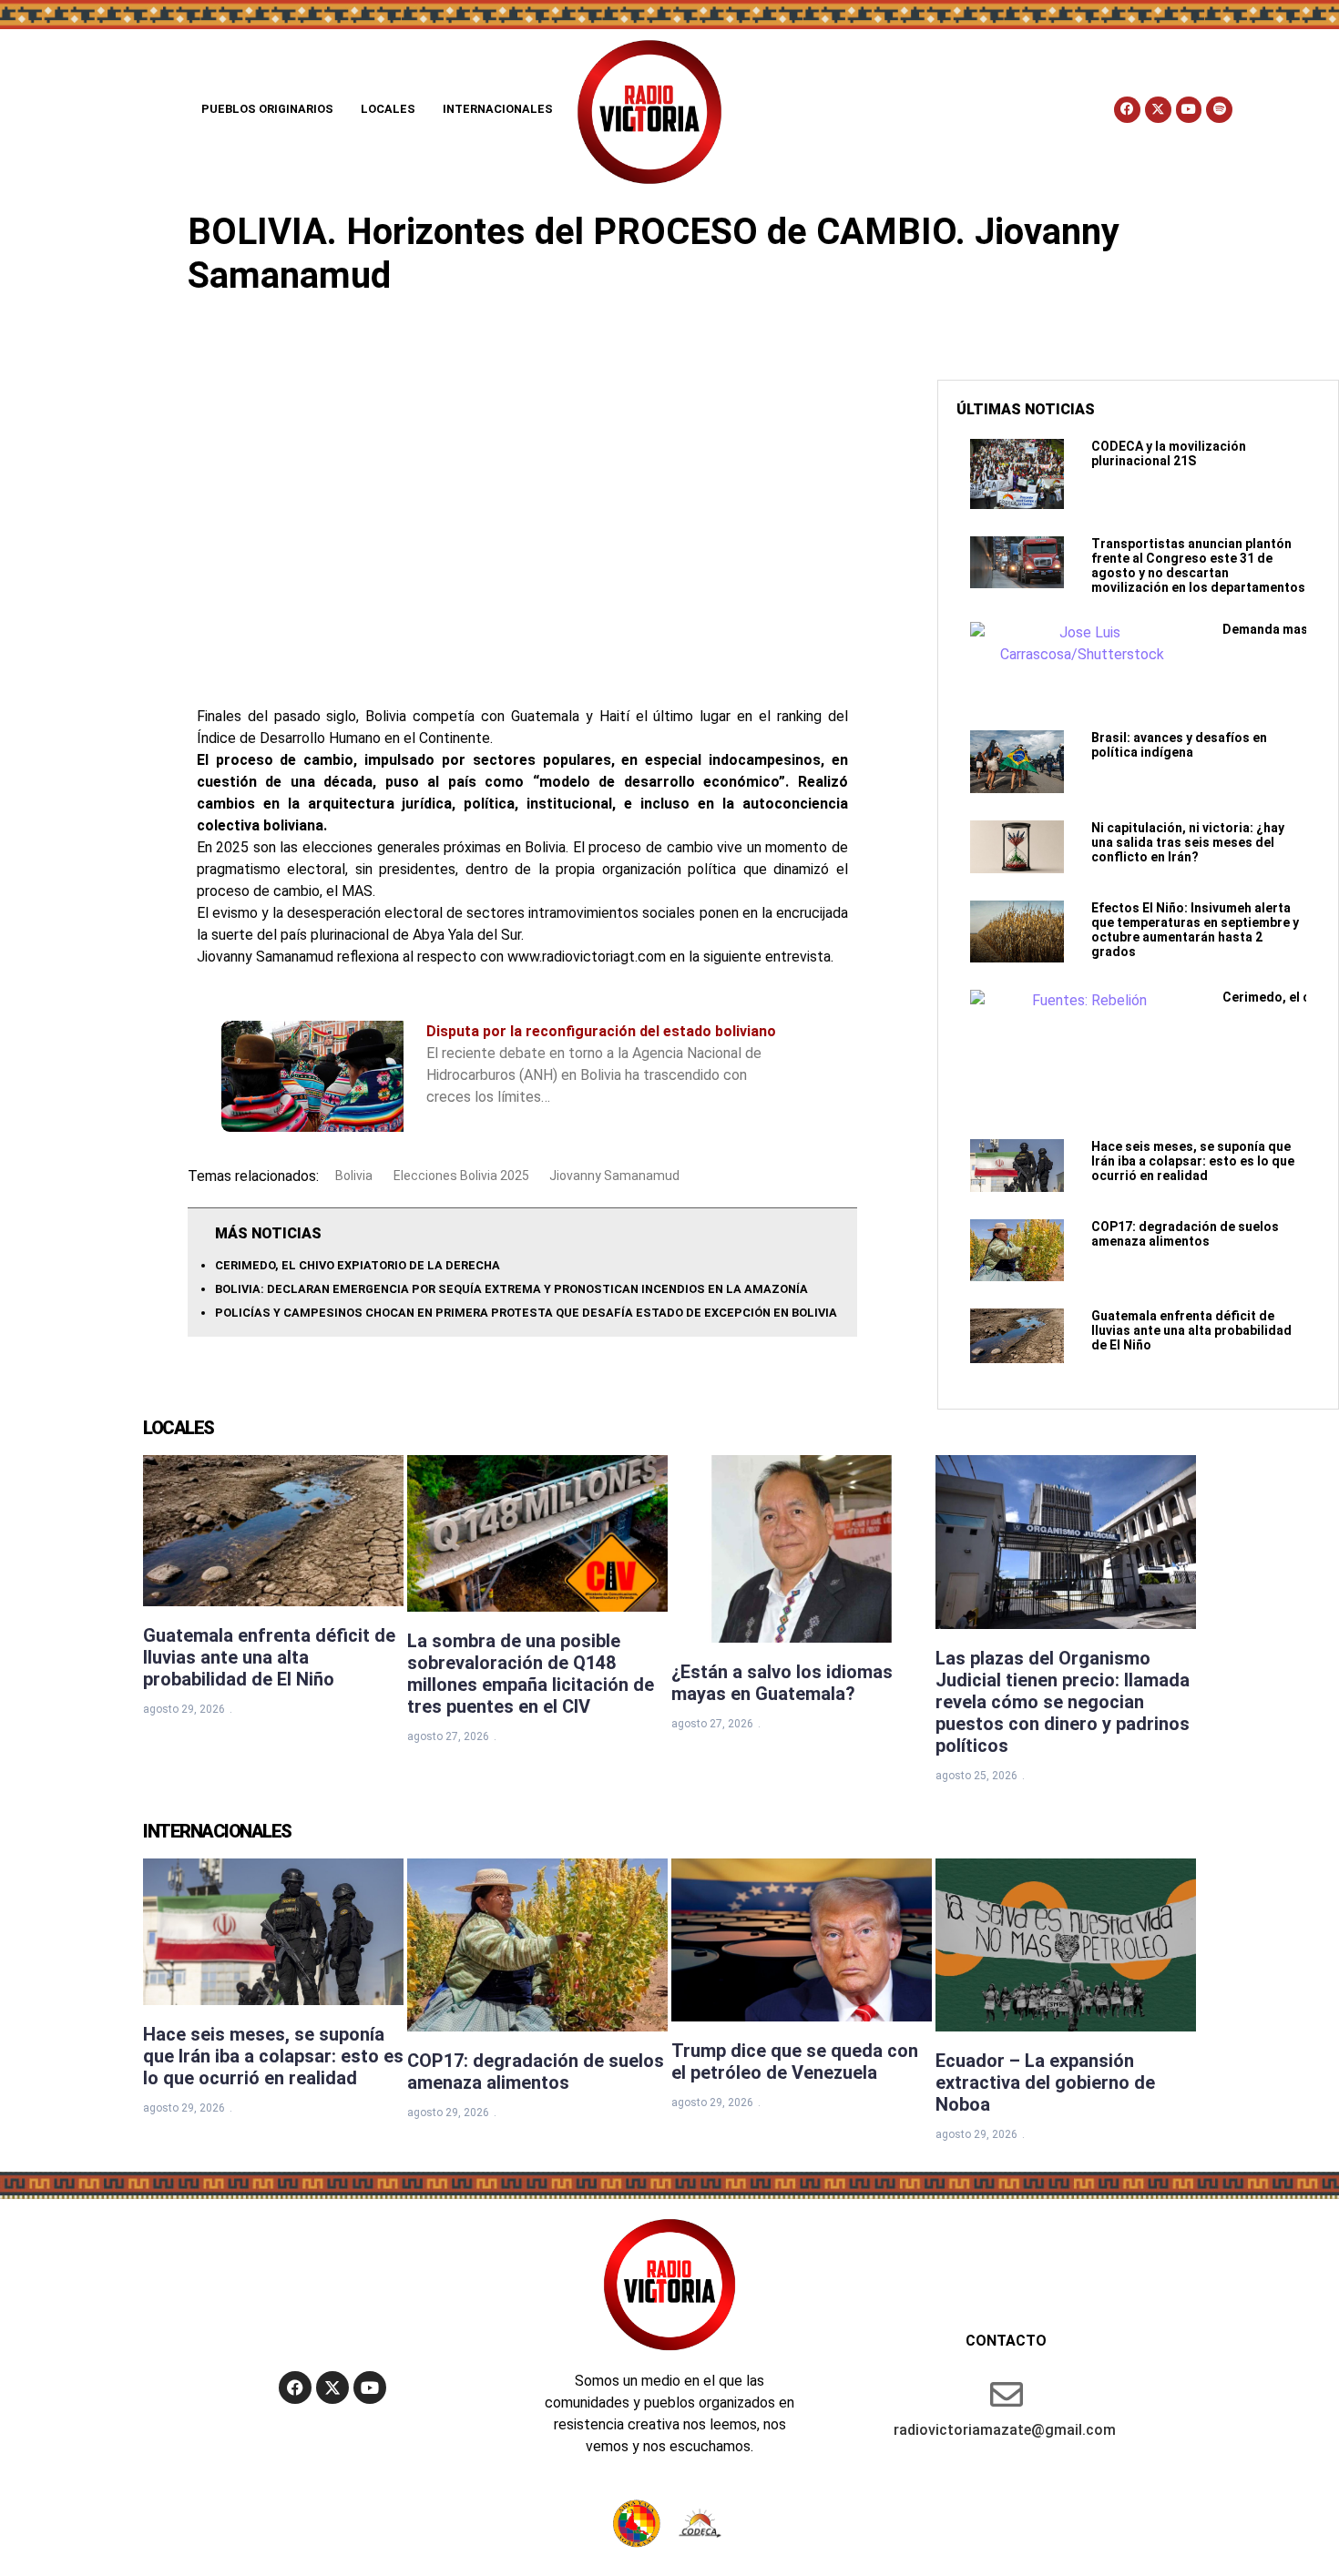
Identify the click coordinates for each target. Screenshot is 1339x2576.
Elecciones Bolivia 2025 (461, 1176)
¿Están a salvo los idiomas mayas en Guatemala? (782, 1683)
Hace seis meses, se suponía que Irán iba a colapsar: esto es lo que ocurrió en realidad (1193, 1161)
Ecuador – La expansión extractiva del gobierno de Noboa (1045, 2082)
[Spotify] (1219, 110)
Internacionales (498, 109)
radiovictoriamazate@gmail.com (1005, 2430)
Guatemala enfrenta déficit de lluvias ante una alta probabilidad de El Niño (1191, 1330)
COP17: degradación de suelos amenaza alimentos (1185, 1234)
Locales (388, 109)
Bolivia (354, 1176)
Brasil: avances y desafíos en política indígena (1179, 745)
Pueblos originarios (267, 109)
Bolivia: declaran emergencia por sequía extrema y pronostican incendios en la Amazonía (511, 1289)
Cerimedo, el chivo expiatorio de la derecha (358, 1265)
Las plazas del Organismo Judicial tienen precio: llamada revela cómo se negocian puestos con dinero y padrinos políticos (1063, 1702)
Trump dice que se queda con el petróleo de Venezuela (795, 2062)
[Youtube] (1189, 110)
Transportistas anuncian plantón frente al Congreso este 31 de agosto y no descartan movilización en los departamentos (1198, 565)
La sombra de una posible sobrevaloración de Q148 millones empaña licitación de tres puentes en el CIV (531, 1674)
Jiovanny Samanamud (614, 1176)
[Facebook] (1127, 110)
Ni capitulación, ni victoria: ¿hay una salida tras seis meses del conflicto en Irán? (1188, 842)
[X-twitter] (1158, 110)
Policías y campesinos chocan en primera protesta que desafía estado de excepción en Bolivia (526, 1313)
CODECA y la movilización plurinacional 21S (1169, 453)
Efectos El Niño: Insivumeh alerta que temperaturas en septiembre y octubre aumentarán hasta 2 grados (1195, 930)
